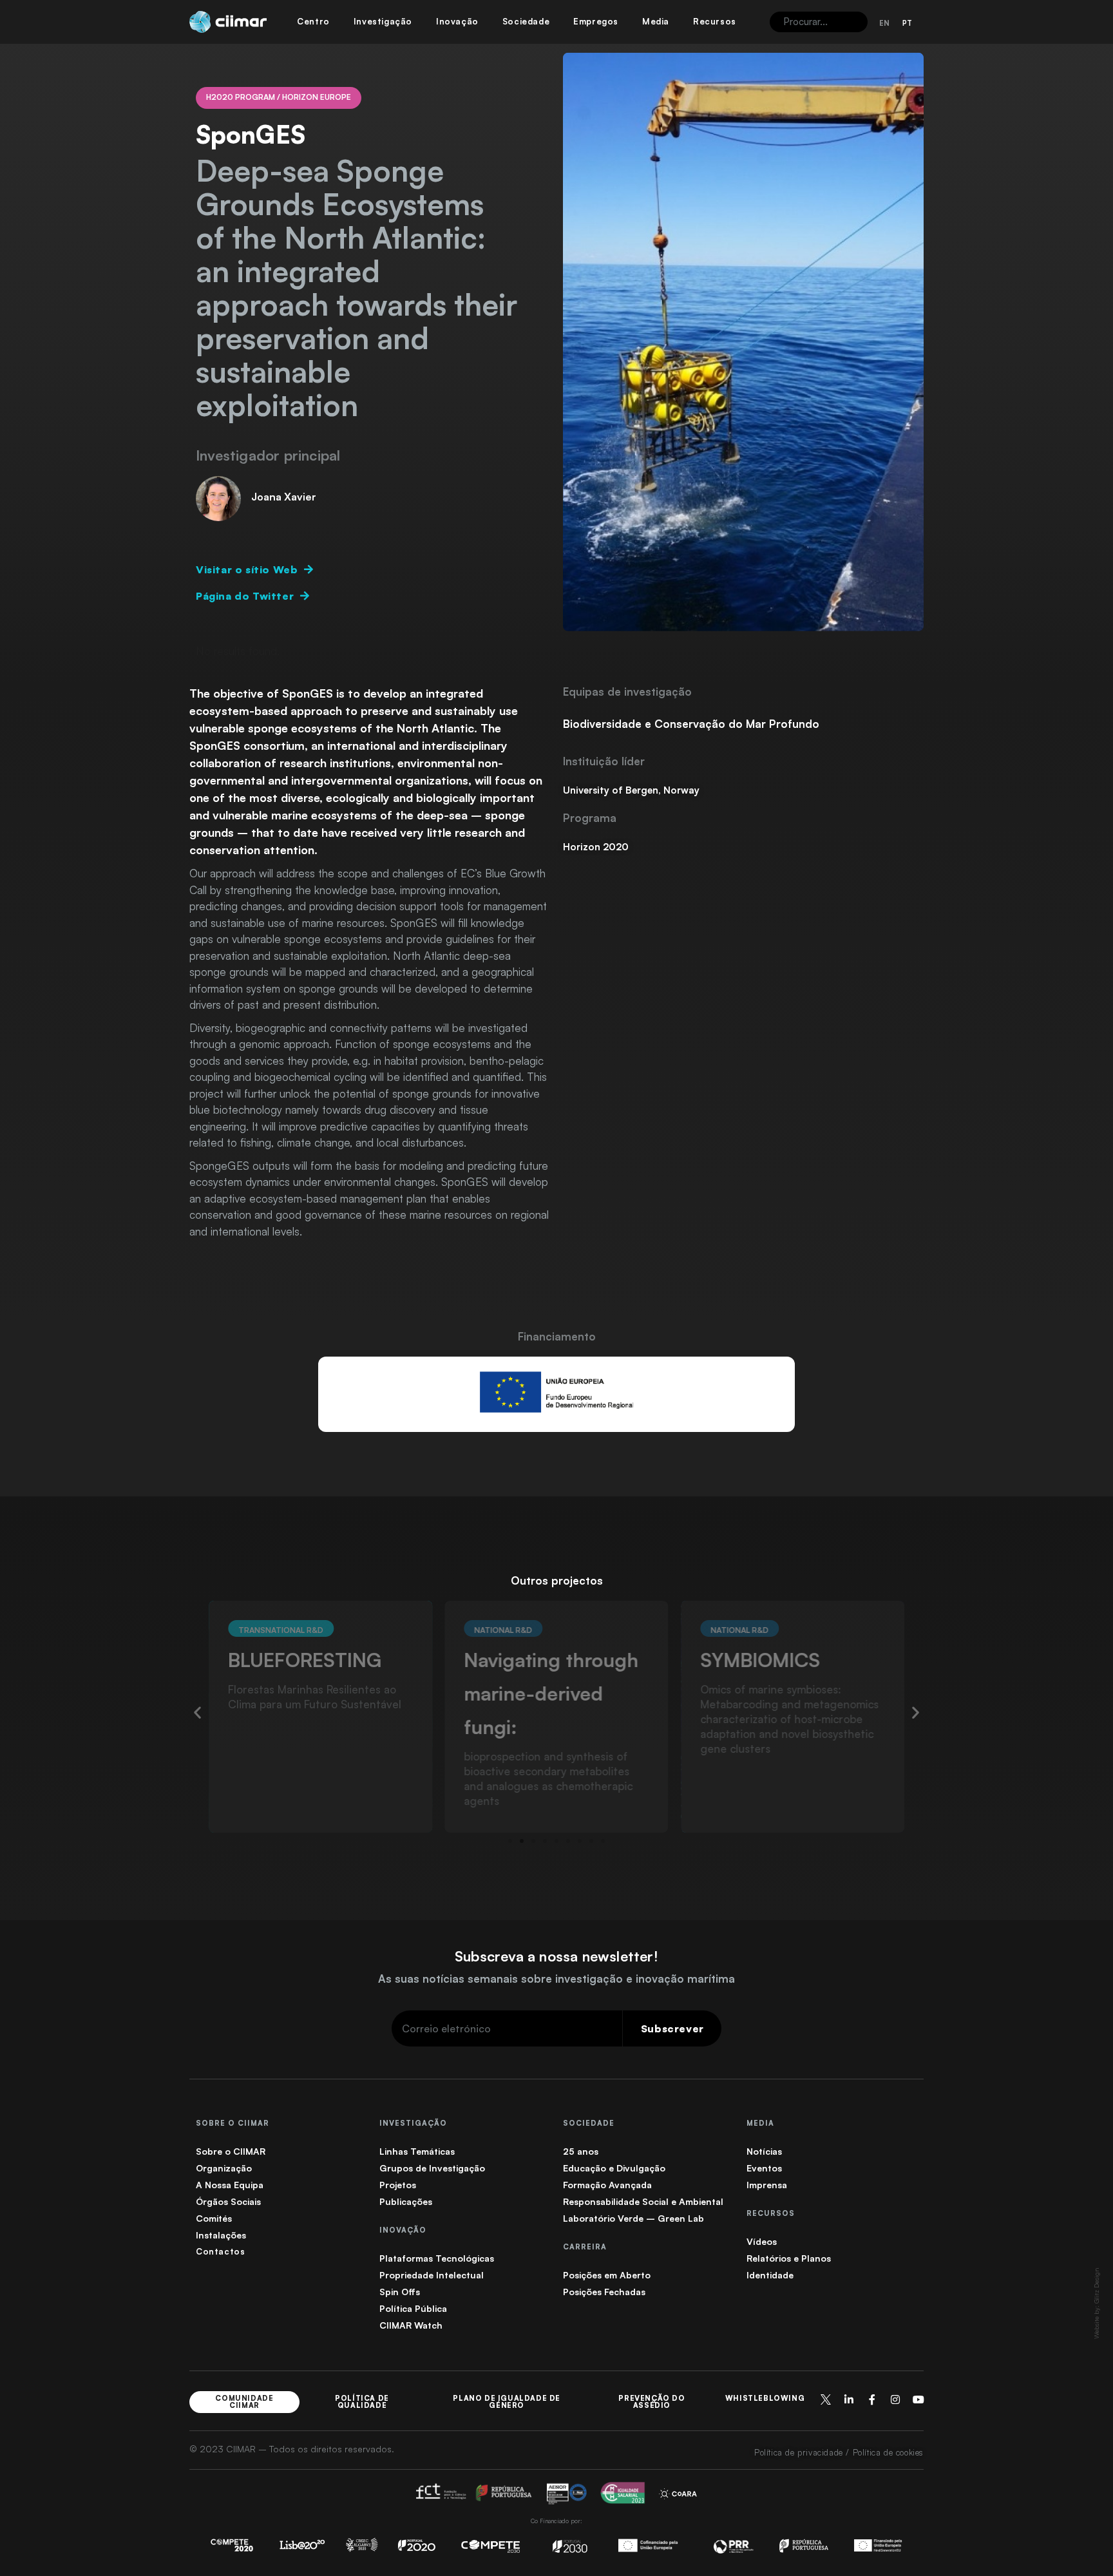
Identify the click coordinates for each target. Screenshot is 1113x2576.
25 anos (581, 2151)
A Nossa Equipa (230, 2185)
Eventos (764, 2168)
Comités (214, 2218)
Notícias (764, 2151)
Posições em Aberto (607, 2275)
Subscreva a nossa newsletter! (556, 1956)
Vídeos (762, 2241)
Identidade (770, 2275)
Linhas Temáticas (417, 2151)
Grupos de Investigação (432, 2168)
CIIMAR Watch (411, 2325)
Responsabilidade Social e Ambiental (643, 2201)
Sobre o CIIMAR (231, 2151)
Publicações (406, 2201)
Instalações (221, 2235)
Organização (224, 2168)
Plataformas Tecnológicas (437, 2258)
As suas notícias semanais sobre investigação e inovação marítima (556, 1979)
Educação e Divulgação (614, 2168)
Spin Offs (400, 2292)
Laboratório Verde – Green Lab (633, 2218)
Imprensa (767, 2185)
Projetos (398, 2185)
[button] (197, 1712)
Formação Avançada (607, 2185)
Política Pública (413, 2308)
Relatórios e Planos (789, 2258)
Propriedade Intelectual (432, 2275)
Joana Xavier (284, 497)
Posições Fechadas (604, 2292)
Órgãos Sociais (228, 2201)
